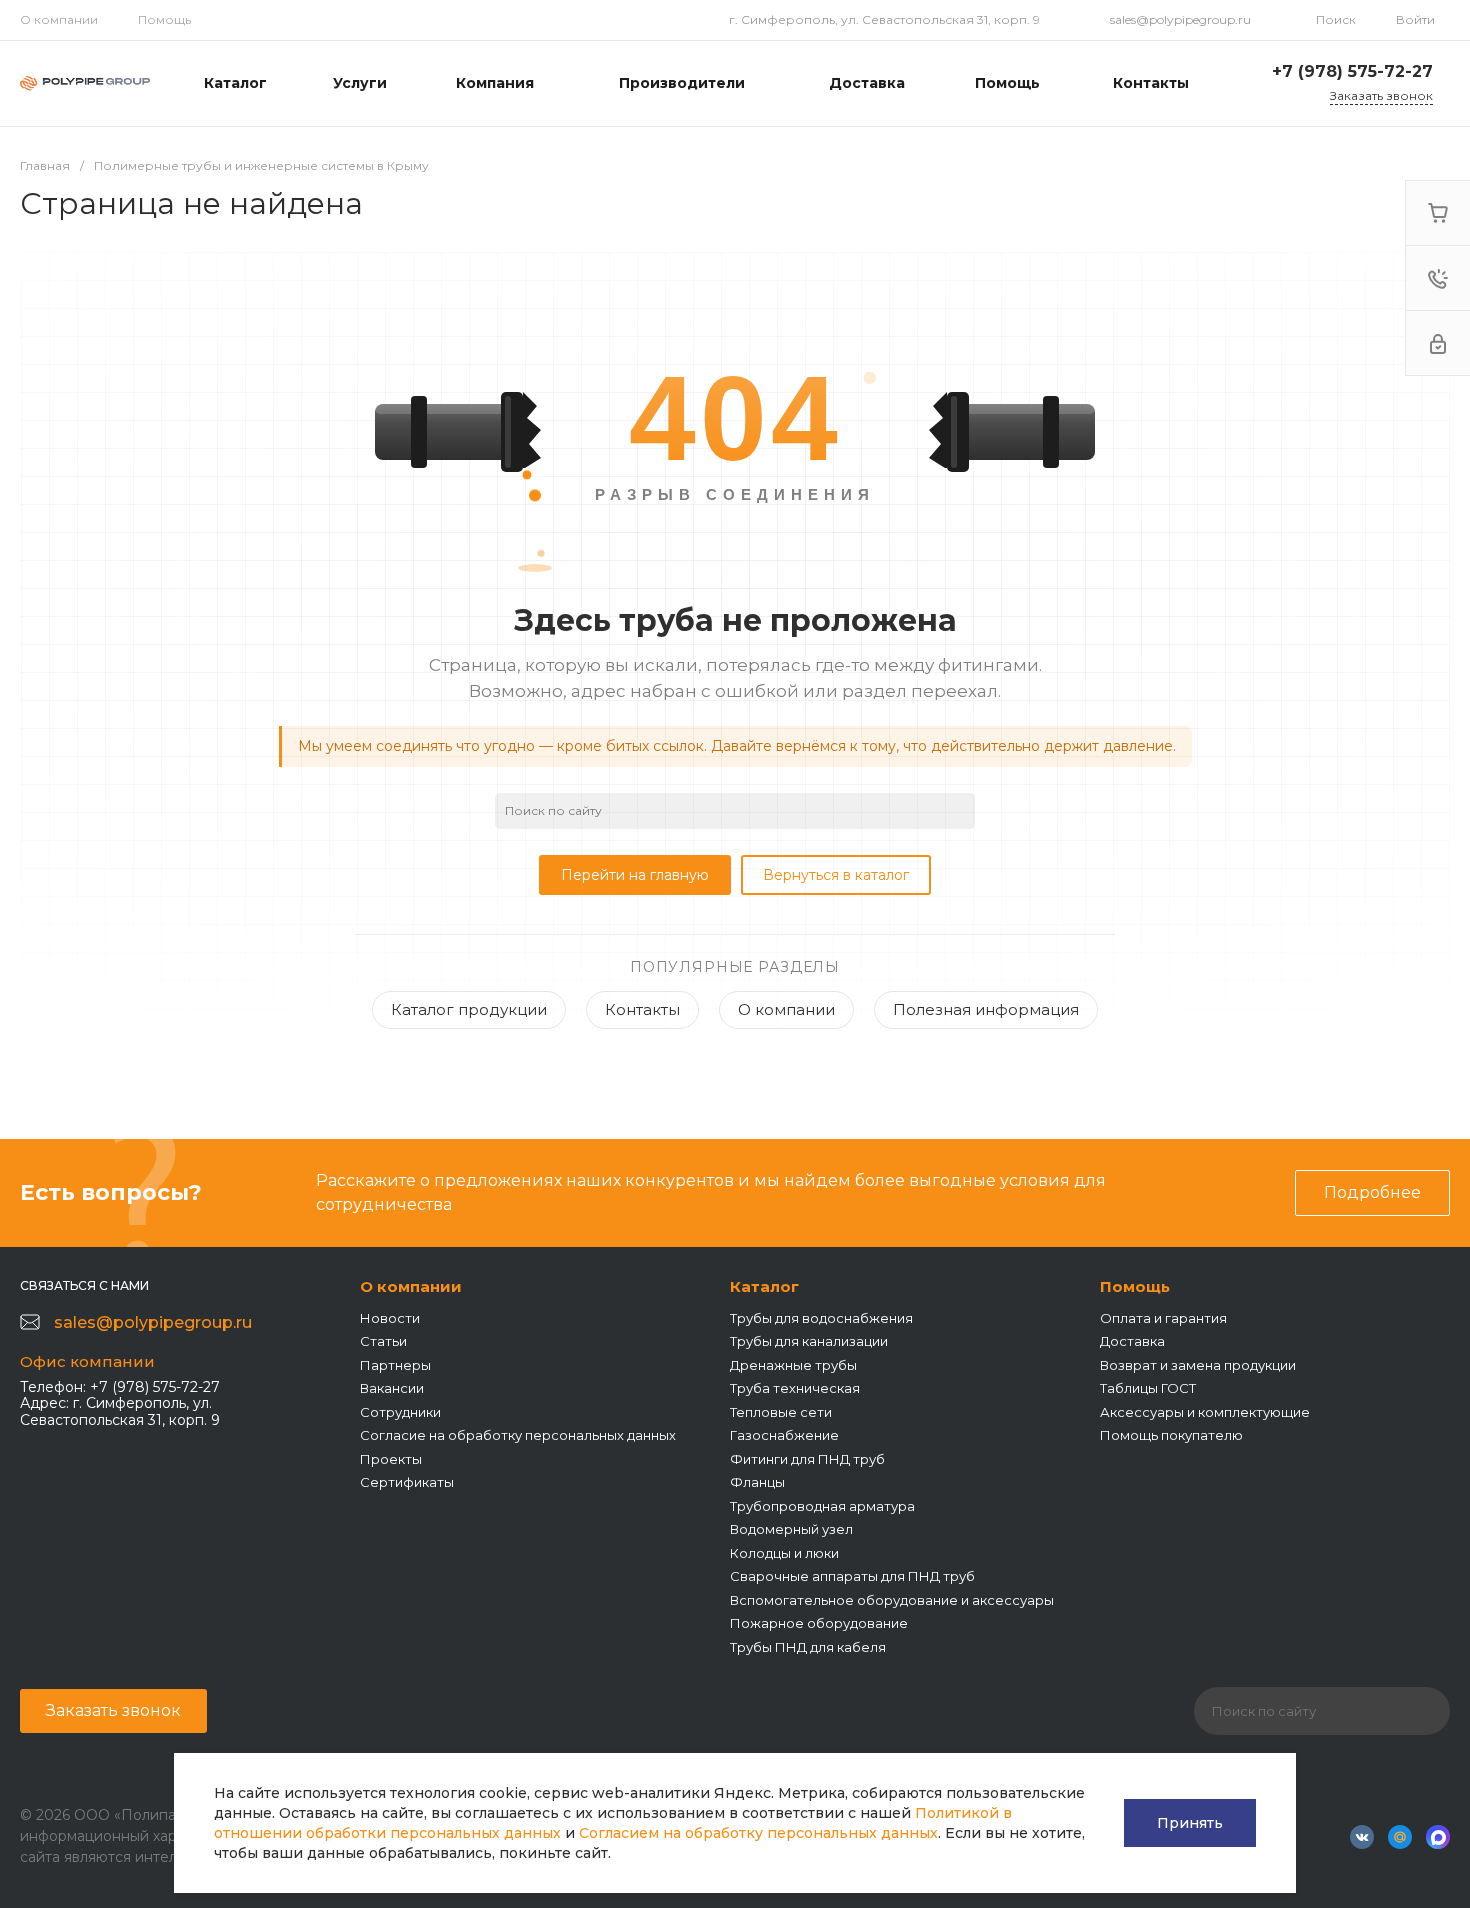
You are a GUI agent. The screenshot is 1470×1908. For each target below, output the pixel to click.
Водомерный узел (791, 1529)
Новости (390, 1318)
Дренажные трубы (793, 1365)
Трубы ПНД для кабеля (808, 1647)
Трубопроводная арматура (822, 1506)
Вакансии (392, 1388)
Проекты (391, 1459)
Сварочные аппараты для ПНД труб (852, 1576)
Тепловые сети (781, 1412)
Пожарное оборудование (819, 1623)
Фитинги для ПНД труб (807, 1459)
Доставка (1132, 1341)
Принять (1190, 1823)
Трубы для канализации (809, 1341)
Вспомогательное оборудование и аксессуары (892, 1600)
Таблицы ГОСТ (1148, 1388)
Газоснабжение (784, 1435)
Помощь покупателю (1171, 1435)
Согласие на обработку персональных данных (518, 1435)
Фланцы (757, 1482)
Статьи (383, 1341)
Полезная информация (986, 1009)
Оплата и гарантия (1163, 1318)
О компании (59, 19)
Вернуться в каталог (836, 875)
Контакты (642, 1009)
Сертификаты (407, 1482)
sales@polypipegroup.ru (1180, 19)
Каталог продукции (469, 1009)
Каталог (764, 1286)
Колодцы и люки (784, 1553)
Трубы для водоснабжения (821, 1318)
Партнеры (395, 1365)
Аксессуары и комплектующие (1205, 1412)
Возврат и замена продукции (1198, 1365)
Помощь (164, 19)
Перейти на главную (635, 875)
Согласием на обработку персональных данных (758, 1833)
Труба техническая (795, 1388)
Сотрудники (400, 1412)
